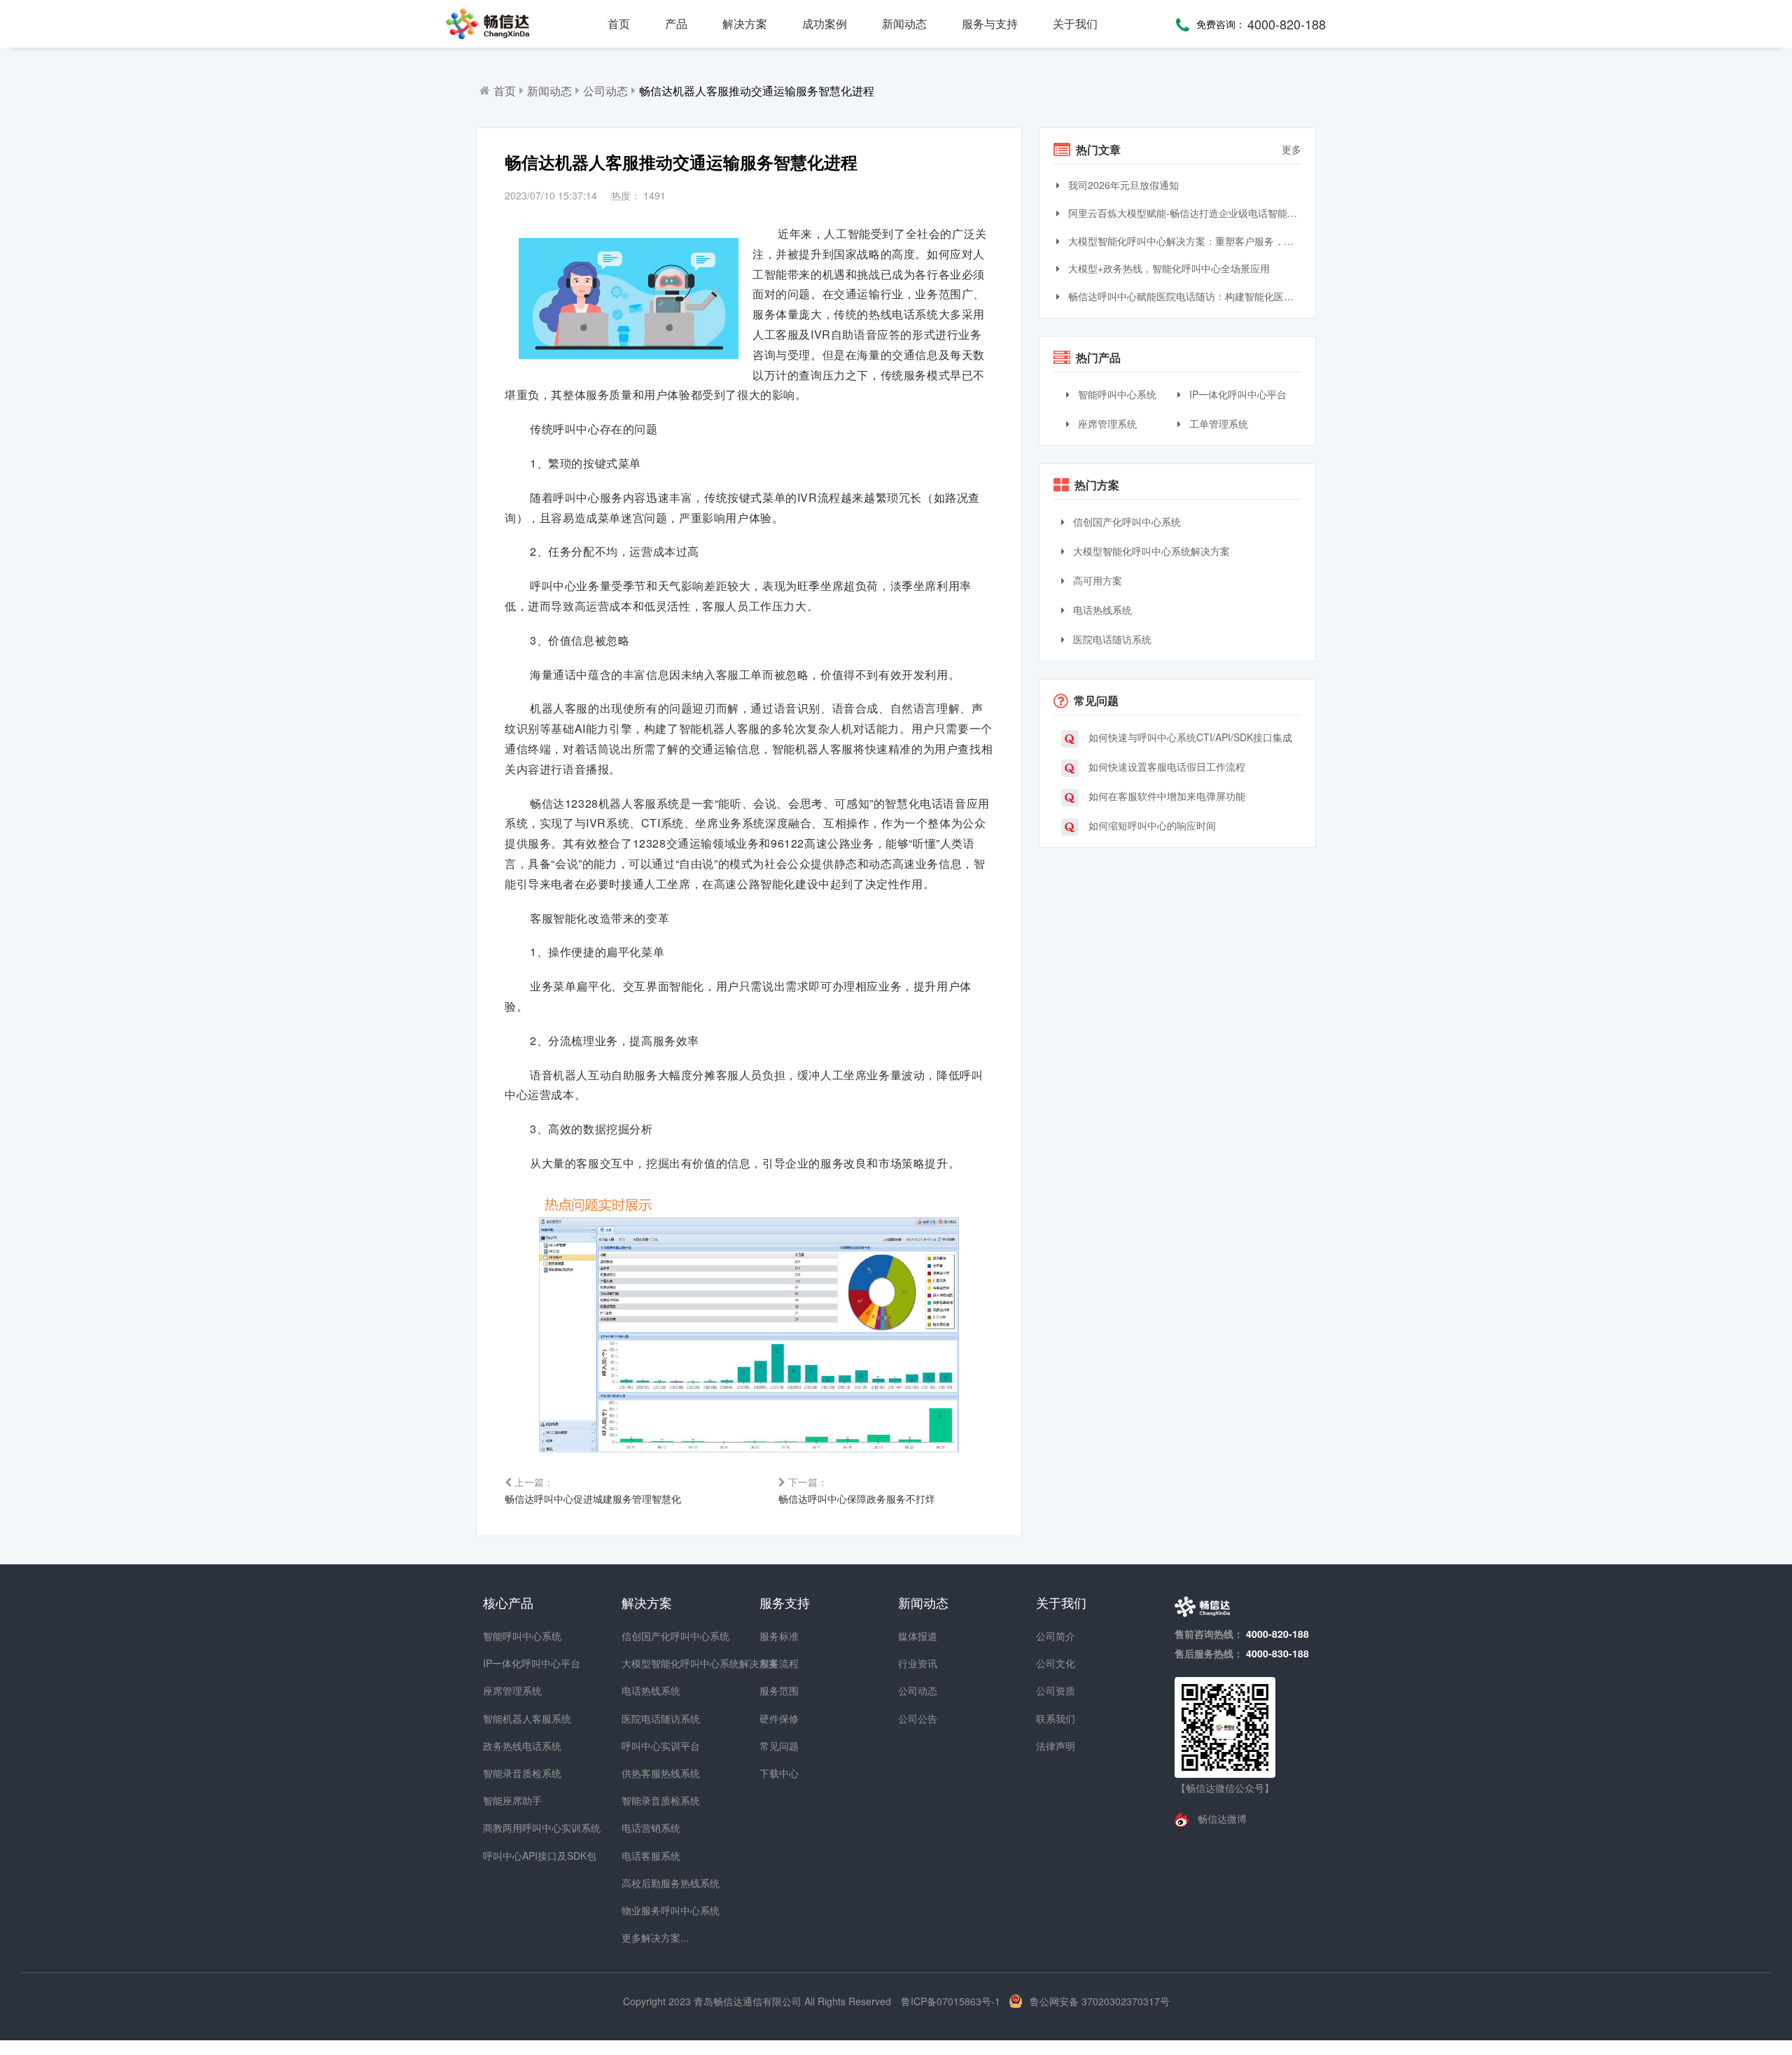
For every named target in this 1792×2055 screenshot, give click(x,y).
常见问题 (779, 1746)
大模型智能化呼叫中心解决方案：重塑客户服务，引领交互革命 (1183, 241)
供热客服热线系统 (647, 1773)
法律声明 (1056, 1746)
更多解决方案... (647, 1937)
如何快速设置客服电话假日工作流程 (1165, 766)
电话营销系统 (647, 1828)
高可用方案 (1096, 580)
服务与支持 (990, 23)
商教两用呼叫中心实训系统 (508, 1828)
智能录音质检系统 (508, 1773)
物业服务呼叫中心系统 (647, 1910)
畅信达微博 (1221, 1818)
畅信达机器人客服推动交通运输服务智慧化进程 (757, 91)
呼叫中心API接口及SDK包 (508, 1856)
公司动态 (605, 91)
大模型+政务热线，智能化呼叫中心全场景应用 (1168, 268)
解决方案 (745, 23)
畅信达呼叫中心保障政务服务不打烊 (857, 1490)
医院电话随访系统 (1111, 639)
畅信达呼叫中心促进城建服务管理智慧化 (593, 1490)
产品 (676, 23)
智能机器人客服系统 (508, 1718)
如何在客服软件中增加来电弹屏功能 (1165, 796)
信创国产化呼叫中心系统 (1126, 521)
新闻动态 (904, 23)
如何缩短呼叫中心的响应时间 (1151, 825)
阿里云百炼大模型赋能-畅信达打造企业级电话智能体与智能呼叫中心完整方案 (1183, 213)
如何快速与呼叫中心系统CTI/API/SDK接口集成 (1189, 737)
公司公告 (918, 1718)
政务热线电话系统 (508, 1746)
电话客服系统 (647, 1856)
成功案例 (825, 23)
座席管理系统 (1106, 423)
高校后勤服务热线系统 (647, 1883)
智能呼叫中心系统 (1116, 394)
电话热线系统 (1101, 610)
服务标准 (779, 1636)
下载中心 (779, 1773)
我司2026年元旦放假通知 (1122, 185)
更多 (1291, 149)
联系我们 (1056, 1718)
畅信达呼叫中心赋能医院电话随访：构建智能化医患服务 (1183, 296)
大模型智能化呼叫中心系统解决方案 (1150, 551)
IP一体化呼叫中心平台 (1237, 394)
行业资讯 (918, 1663)
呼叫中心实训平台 (647, 1746)
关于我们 (1075, 23)
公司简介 (1056, 1636)
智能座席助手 (508, 1800)
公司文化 (1056, 1663)
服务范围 (779, 1690)
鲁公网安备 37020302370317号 (1100, 2001)
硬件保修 (779, 1718)
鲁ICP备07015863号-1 (952, 2001)
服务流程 (779, 1663)
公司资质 (1056, 1690)
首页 (619, 23)
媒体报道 (918, 1636)
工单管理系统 (1217, 423)
